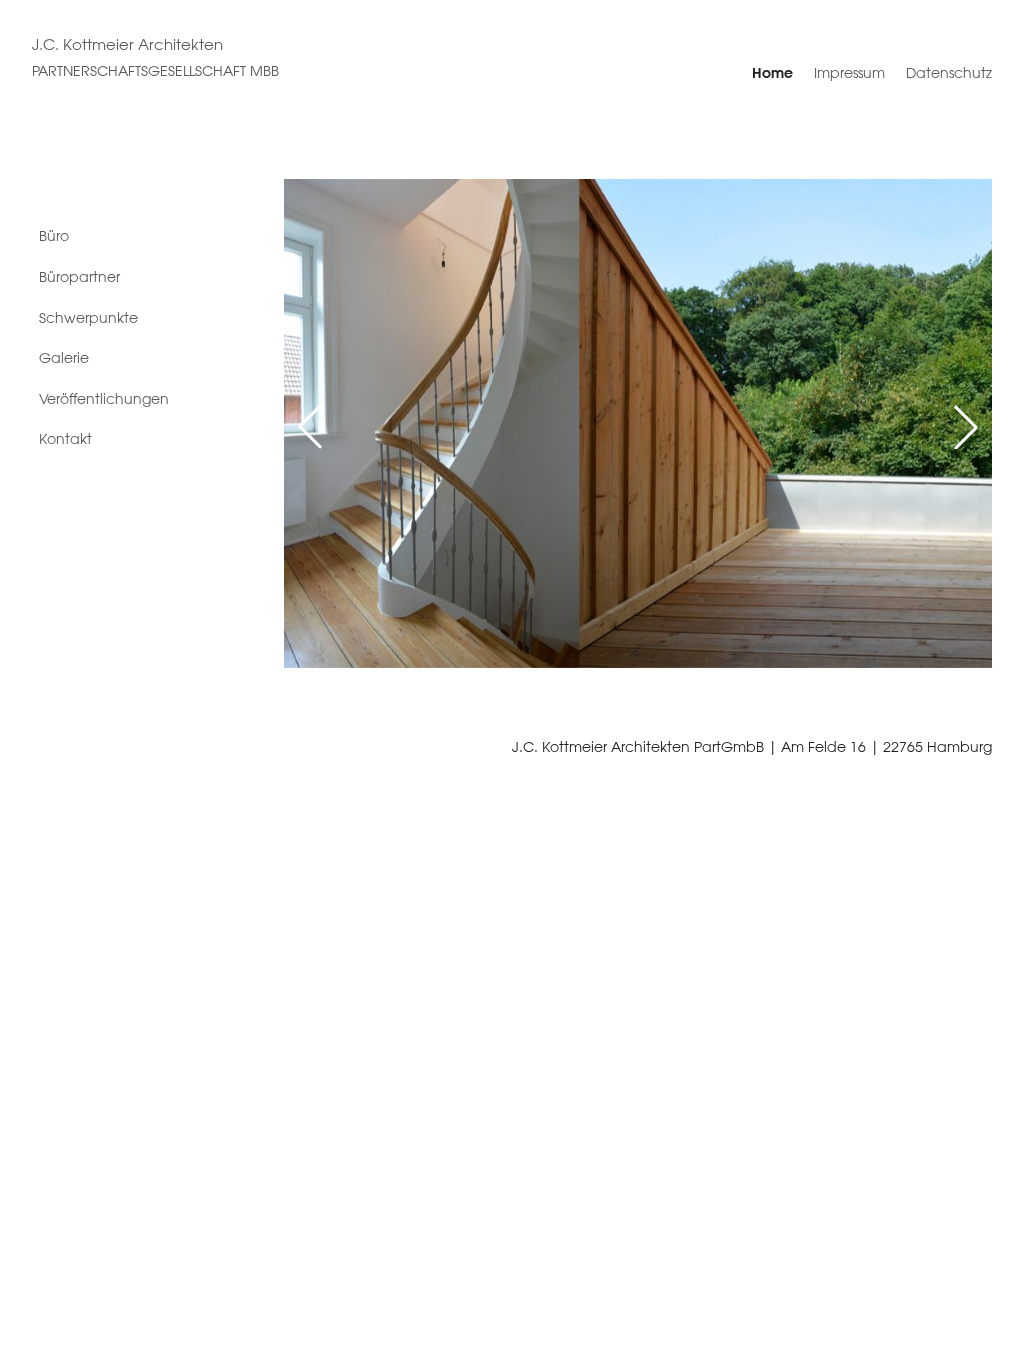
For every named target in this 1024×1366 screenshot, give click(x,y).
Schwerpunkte (88, 318)
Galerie (64, 358)
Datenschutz (949, 73)
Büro (54, 236)
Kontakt (65, 439)
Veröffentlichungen (104, 399)
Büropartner (79, 277)
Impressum (849, 73)
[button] (310, 427)
